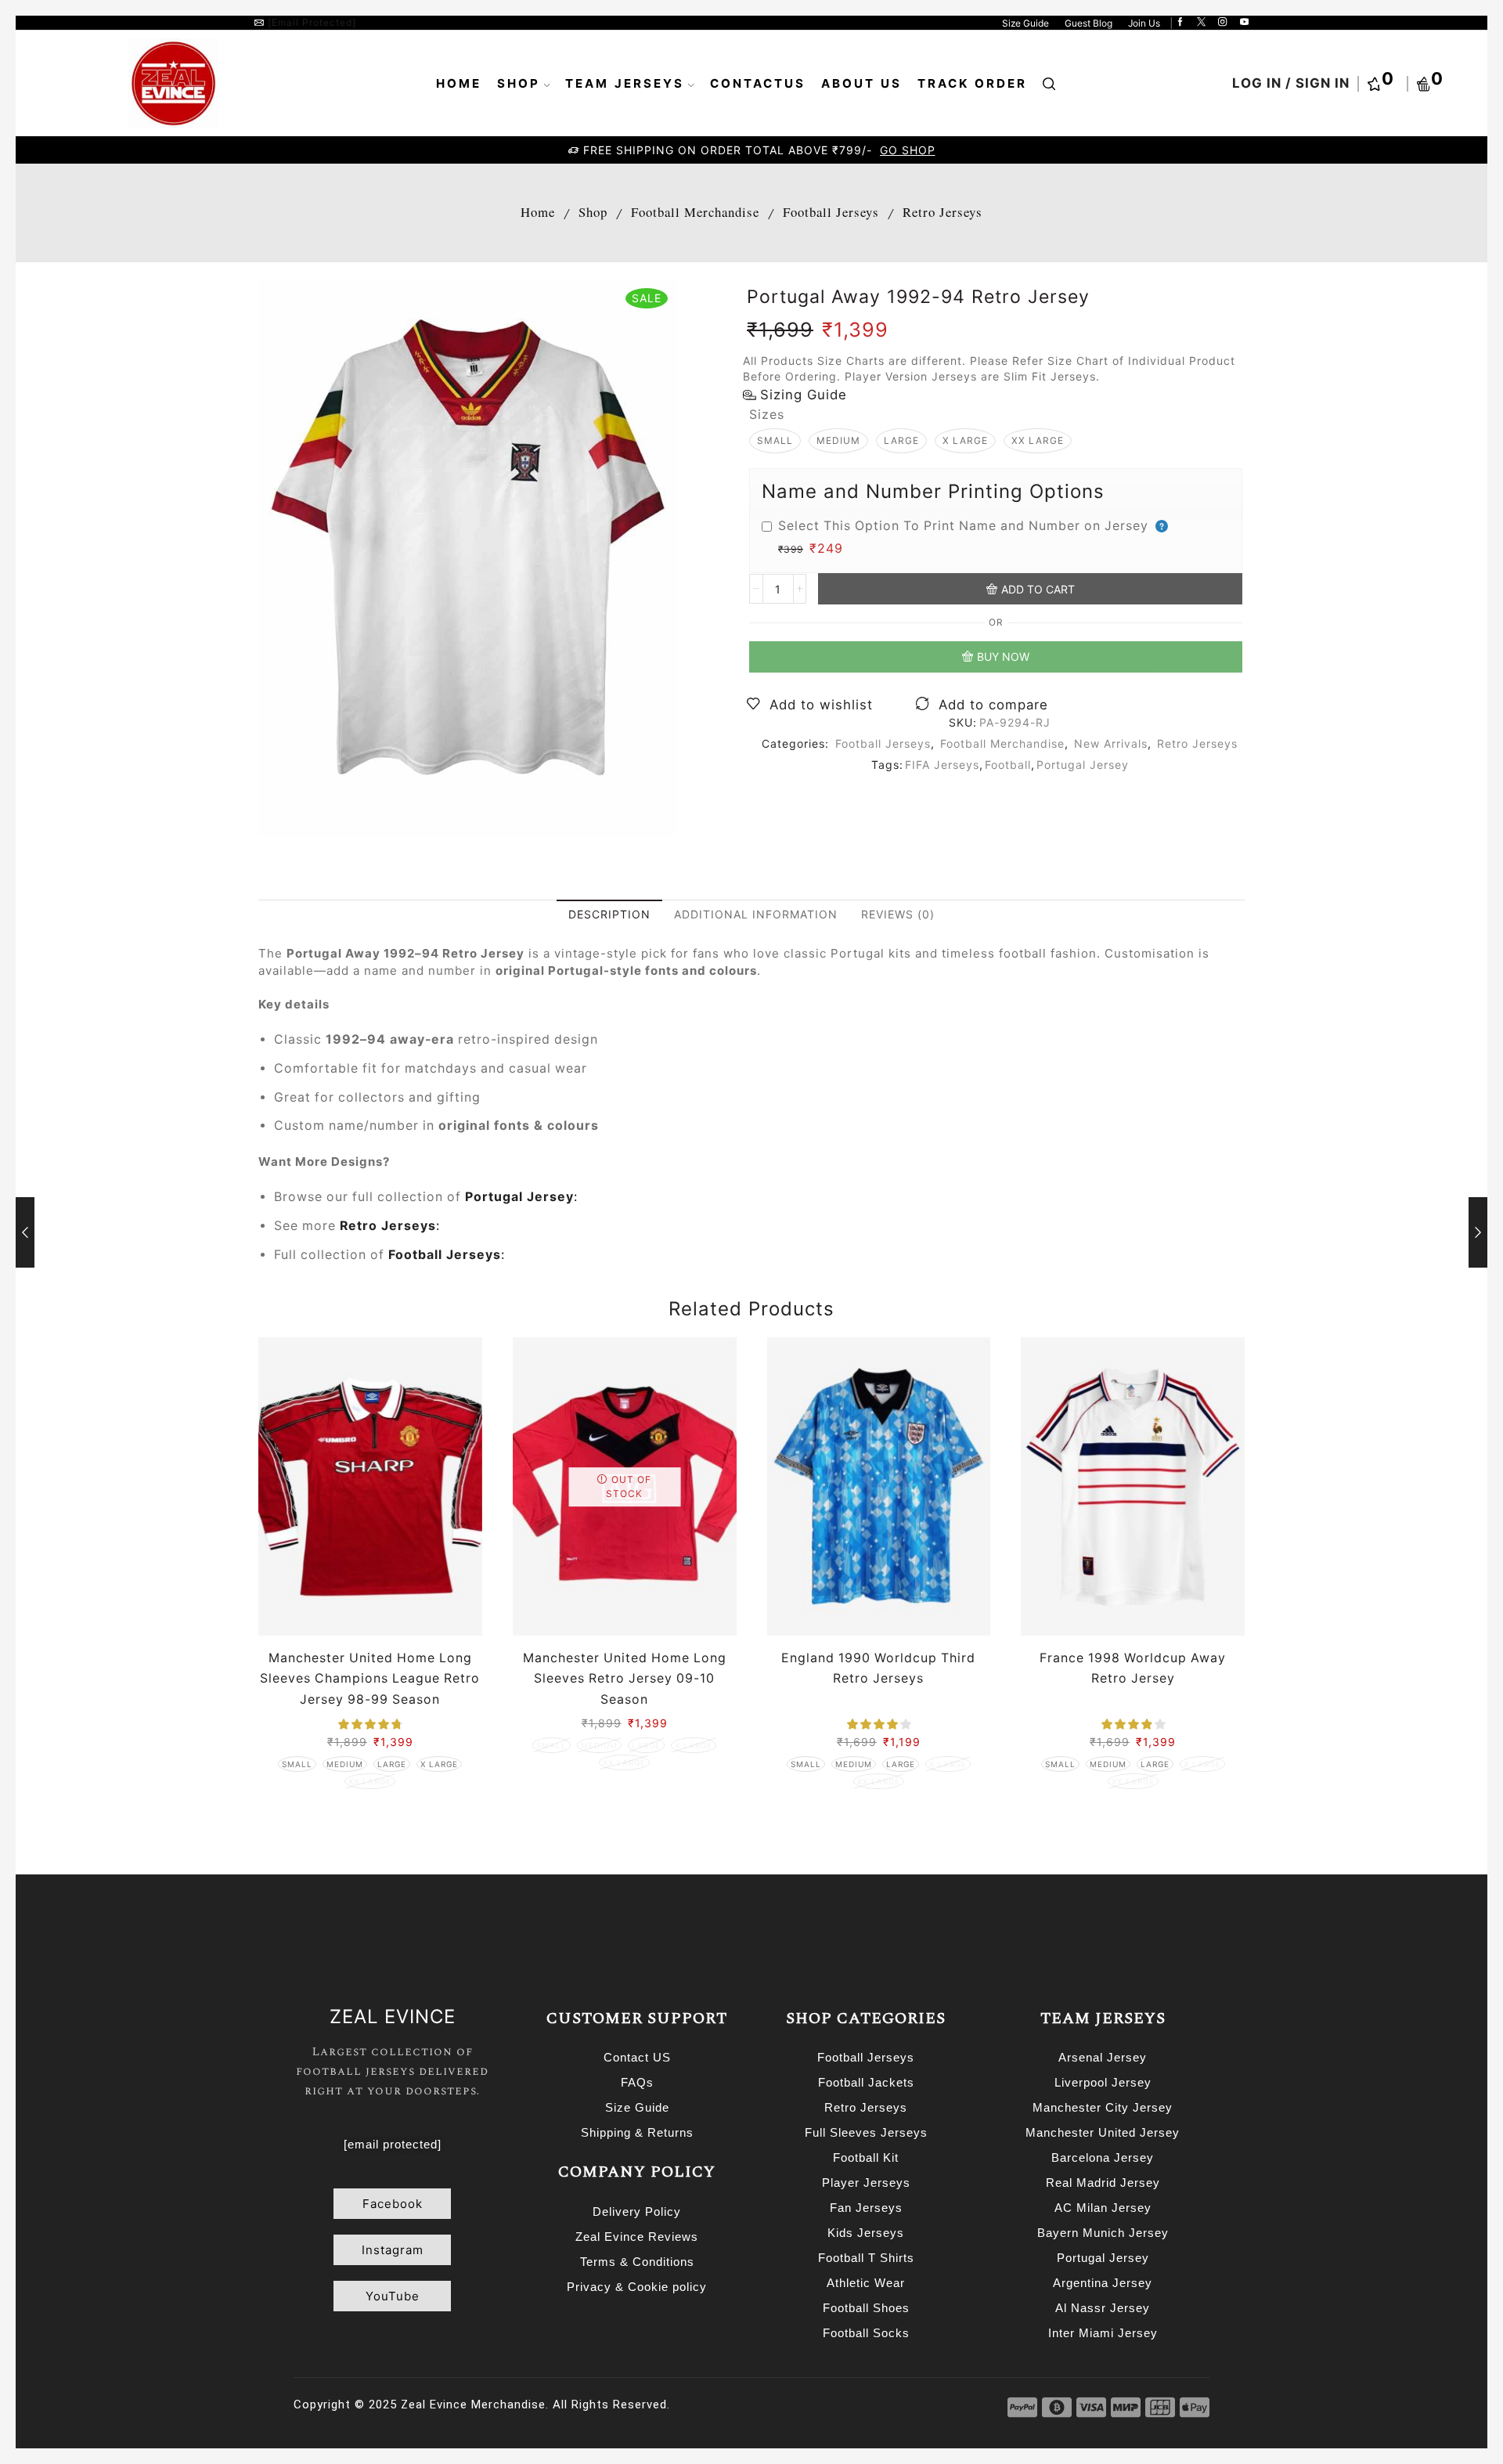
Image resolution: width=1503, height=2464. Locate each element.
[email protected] (312, 22)
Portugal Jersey (1083, 765)
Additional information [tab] (756, 914)
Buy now (1003, 657)
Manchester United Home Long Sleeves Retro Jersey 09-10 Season (625, 1678)
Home (459, 83)
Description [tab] (609, 914)
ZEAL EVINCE (393, 2017)
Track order (972, 83)
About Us (861, 83)
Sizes (767, 415)
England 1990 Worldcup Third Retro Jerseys (878, 1668)
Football (1008, 765)
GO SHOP (905, 150)
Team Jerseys (625, 83)
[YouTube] (1244, 23)
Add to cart (1038, 589)
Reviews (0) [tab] (898, 914)
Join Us (1144, 23)
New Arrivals (1111, 743)
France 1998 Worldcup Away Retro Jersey (1133, 1668)
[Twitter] (1201, 23)
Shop (519, 83)
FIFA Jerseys (942, 765)
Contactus (758, 83)
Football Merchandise (695, 212)
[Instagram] (1222, 23)
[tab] (609, 915)
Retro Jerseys (943, 212)
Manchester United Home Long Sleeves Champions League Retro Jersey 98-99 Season (370, 1678)
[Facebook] (1180, 23)
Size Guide (1025, 23)
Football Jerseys (831, 212)
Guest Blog (1089, 23)
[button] (392, 2204)
